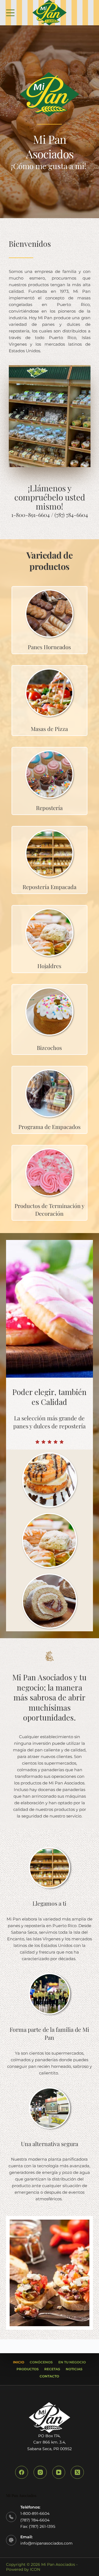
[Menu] (10, 13)
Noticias (74, 2369)
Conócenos (41, 2362)
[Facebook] (22, 2472)
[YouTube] (59, 2472)
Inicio (19, 2362)
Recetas (52, 2369)
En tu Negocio (72, 2362)
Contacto (49, 2376)
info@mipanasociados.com (46, 2543)
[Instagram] (40, 2472)
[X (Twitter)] (77, 2472)
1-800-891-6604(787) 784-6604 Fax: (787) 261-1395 (38, 2520)
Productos (28, 2369)
